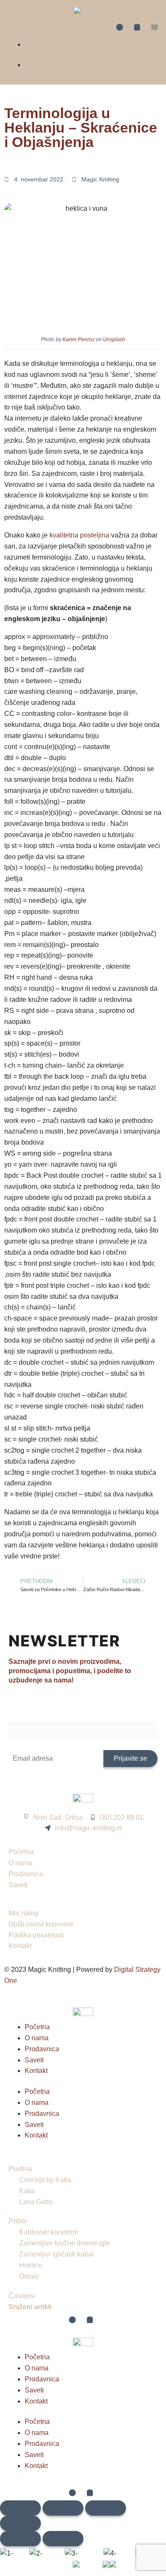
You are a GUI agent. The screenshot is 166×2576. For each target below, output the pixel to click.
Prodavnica (42, 2049)
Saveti (34, 2060)
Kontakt (36, 2071)
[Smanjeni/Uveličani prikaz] (20, 2508)
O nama (37, 2038)
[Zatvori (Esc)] (20, 2523)
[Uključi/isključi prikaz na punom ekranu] (63, 2508)
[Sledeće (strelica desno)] (63, 2539)
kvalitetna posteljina (79, 535)
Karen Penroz (79, 339)
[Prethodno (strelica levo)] (20, 2539)
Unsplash (114, 339)
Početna (37, 2027)
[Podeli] (106, 2508)
